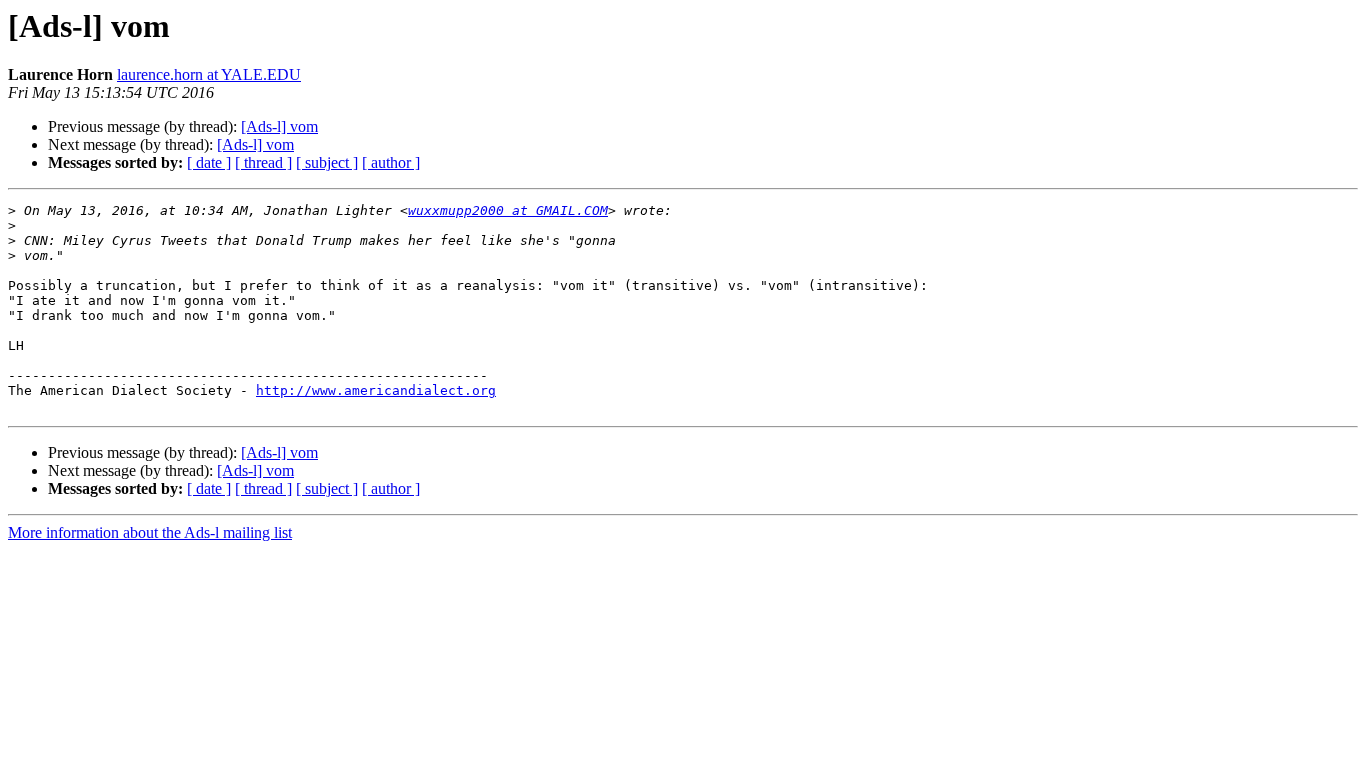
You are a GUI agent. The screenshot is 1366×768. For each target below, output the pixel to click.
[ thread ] (263, 162)
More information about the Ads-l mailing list (150, 532)
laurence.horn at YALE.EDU (209, 74)
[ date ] (209, 162)
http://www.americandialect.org (376, 390)
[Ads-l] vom (279, 126)
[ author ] (391, 162)
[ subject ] (327, 162)
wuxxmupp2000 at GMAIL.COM (508, 210)
